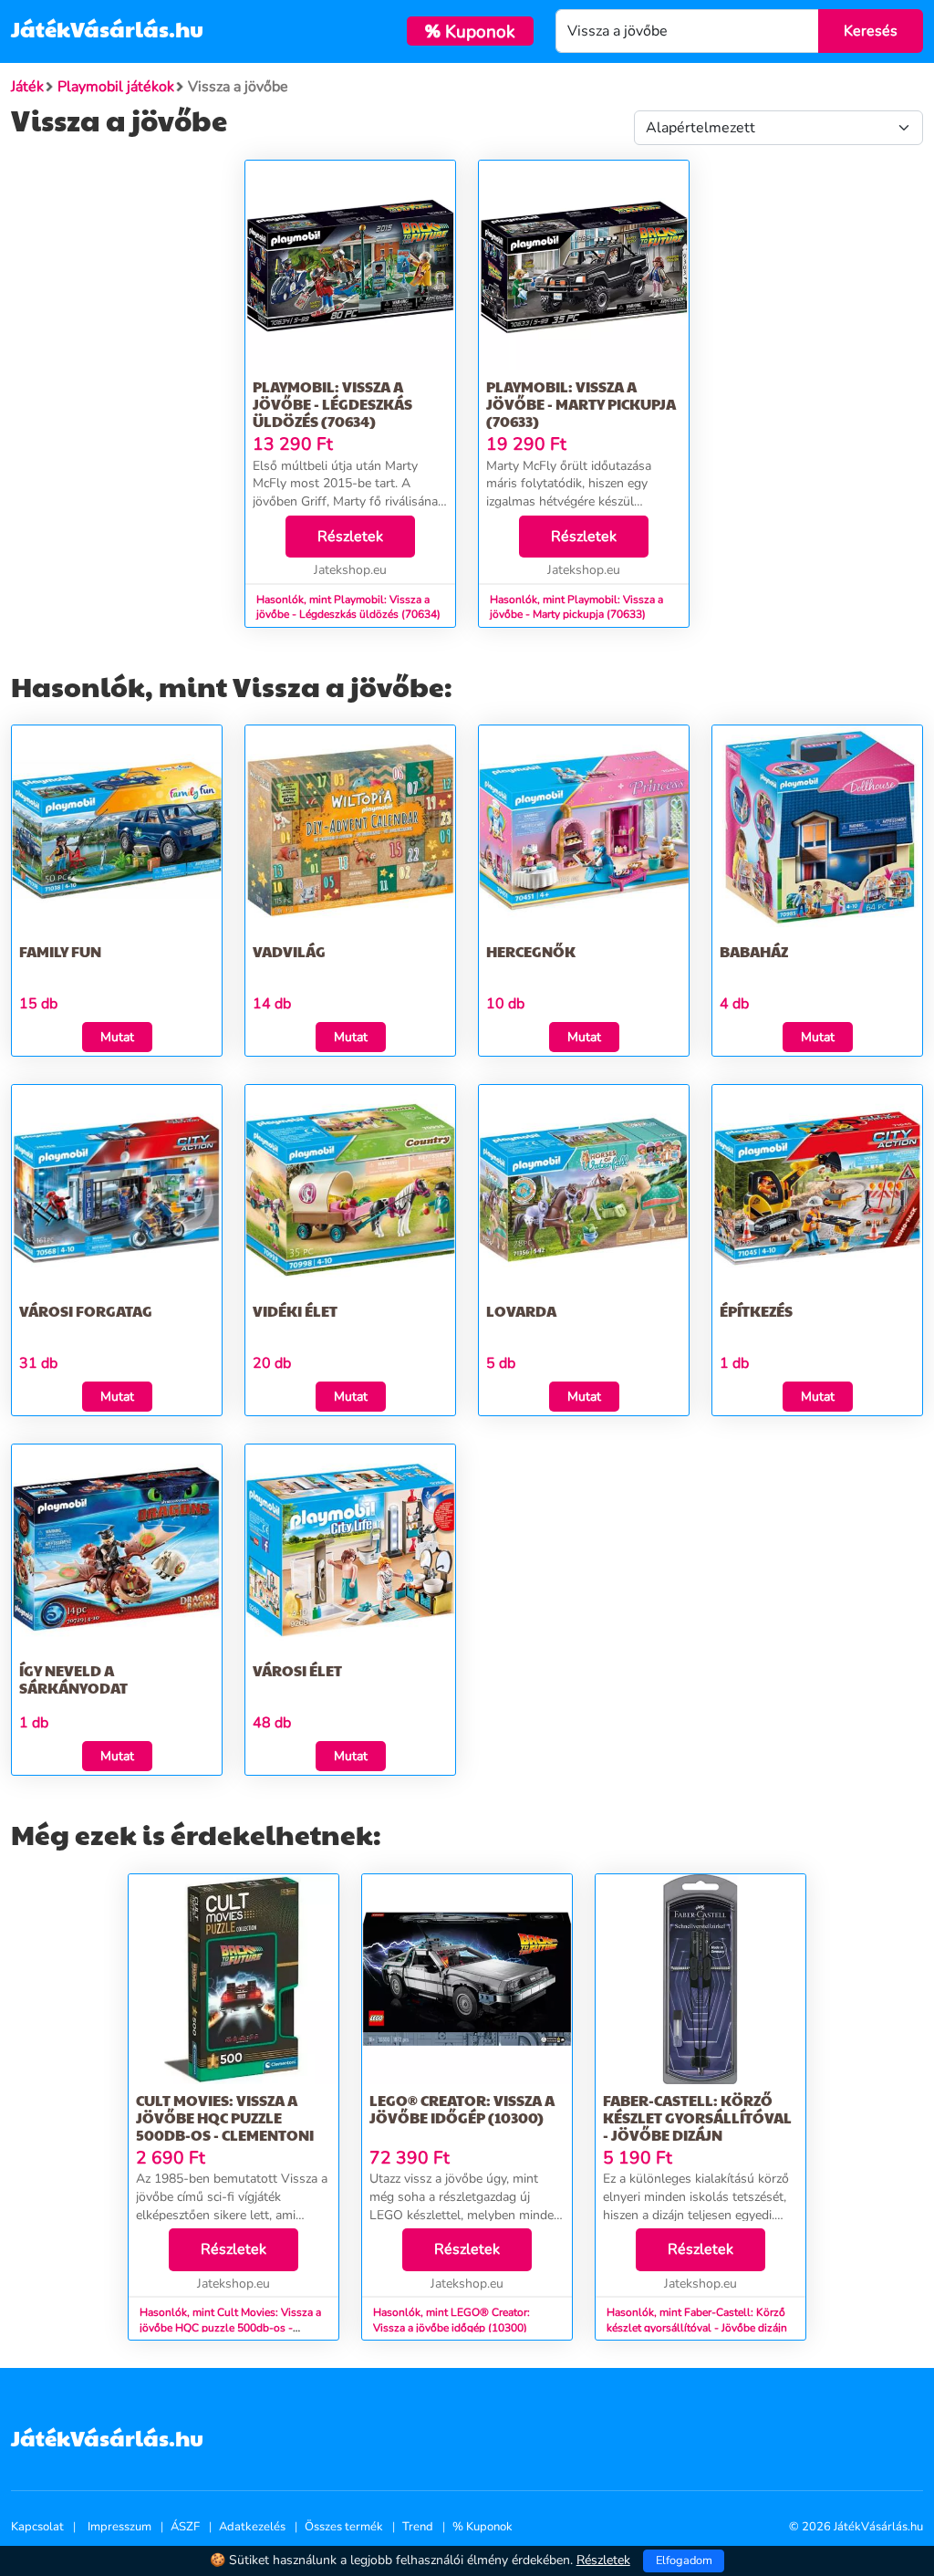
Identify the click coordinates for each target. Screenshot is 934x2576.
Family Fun (60, 951)
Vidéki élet (295, 1311)
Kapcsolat (37, 2527)
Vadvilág (289, 951)
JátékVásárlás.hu (107, 28)
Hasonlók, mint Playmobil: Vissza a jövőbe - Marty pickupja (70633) (576, 607)
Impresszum (119, 2527)
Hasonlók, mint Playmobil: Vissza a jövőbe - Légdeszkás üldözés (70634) (348, 607)
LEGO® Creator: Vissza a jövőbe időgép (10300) (462, 2109)
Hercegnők (531, 951)
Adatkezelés (252, 2527)
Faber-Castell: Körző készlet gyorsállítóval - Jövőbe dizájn (697, 2117)
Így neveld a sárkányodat (73, 1679)
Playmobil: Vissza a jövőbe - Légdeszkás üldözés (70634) (332, 404)
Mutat (117, 1037)
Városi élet (297, 1670)
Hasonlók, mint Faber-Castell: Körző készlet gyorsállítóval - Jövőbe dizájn (697, 2320)
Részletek (350, 537)
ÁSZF (185, 2527)
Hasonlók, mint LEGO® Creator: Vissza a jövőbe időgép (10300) (451, 2320)
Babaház (754, 951)
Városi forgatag (86, 1311)
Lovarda (521, 1311)
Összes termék (344, 2527)
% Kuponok (483, 2527)
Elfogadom (684, 2560)
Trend (418, 2527)
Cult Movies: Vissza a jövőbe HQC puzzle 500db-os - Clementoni (225, 2117)
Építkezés (756, 1311)
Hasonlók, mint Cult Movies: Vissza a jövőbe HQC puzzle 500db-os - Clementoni (230, 2328)
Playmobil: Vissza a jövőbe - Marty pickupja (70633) (581, 404)
